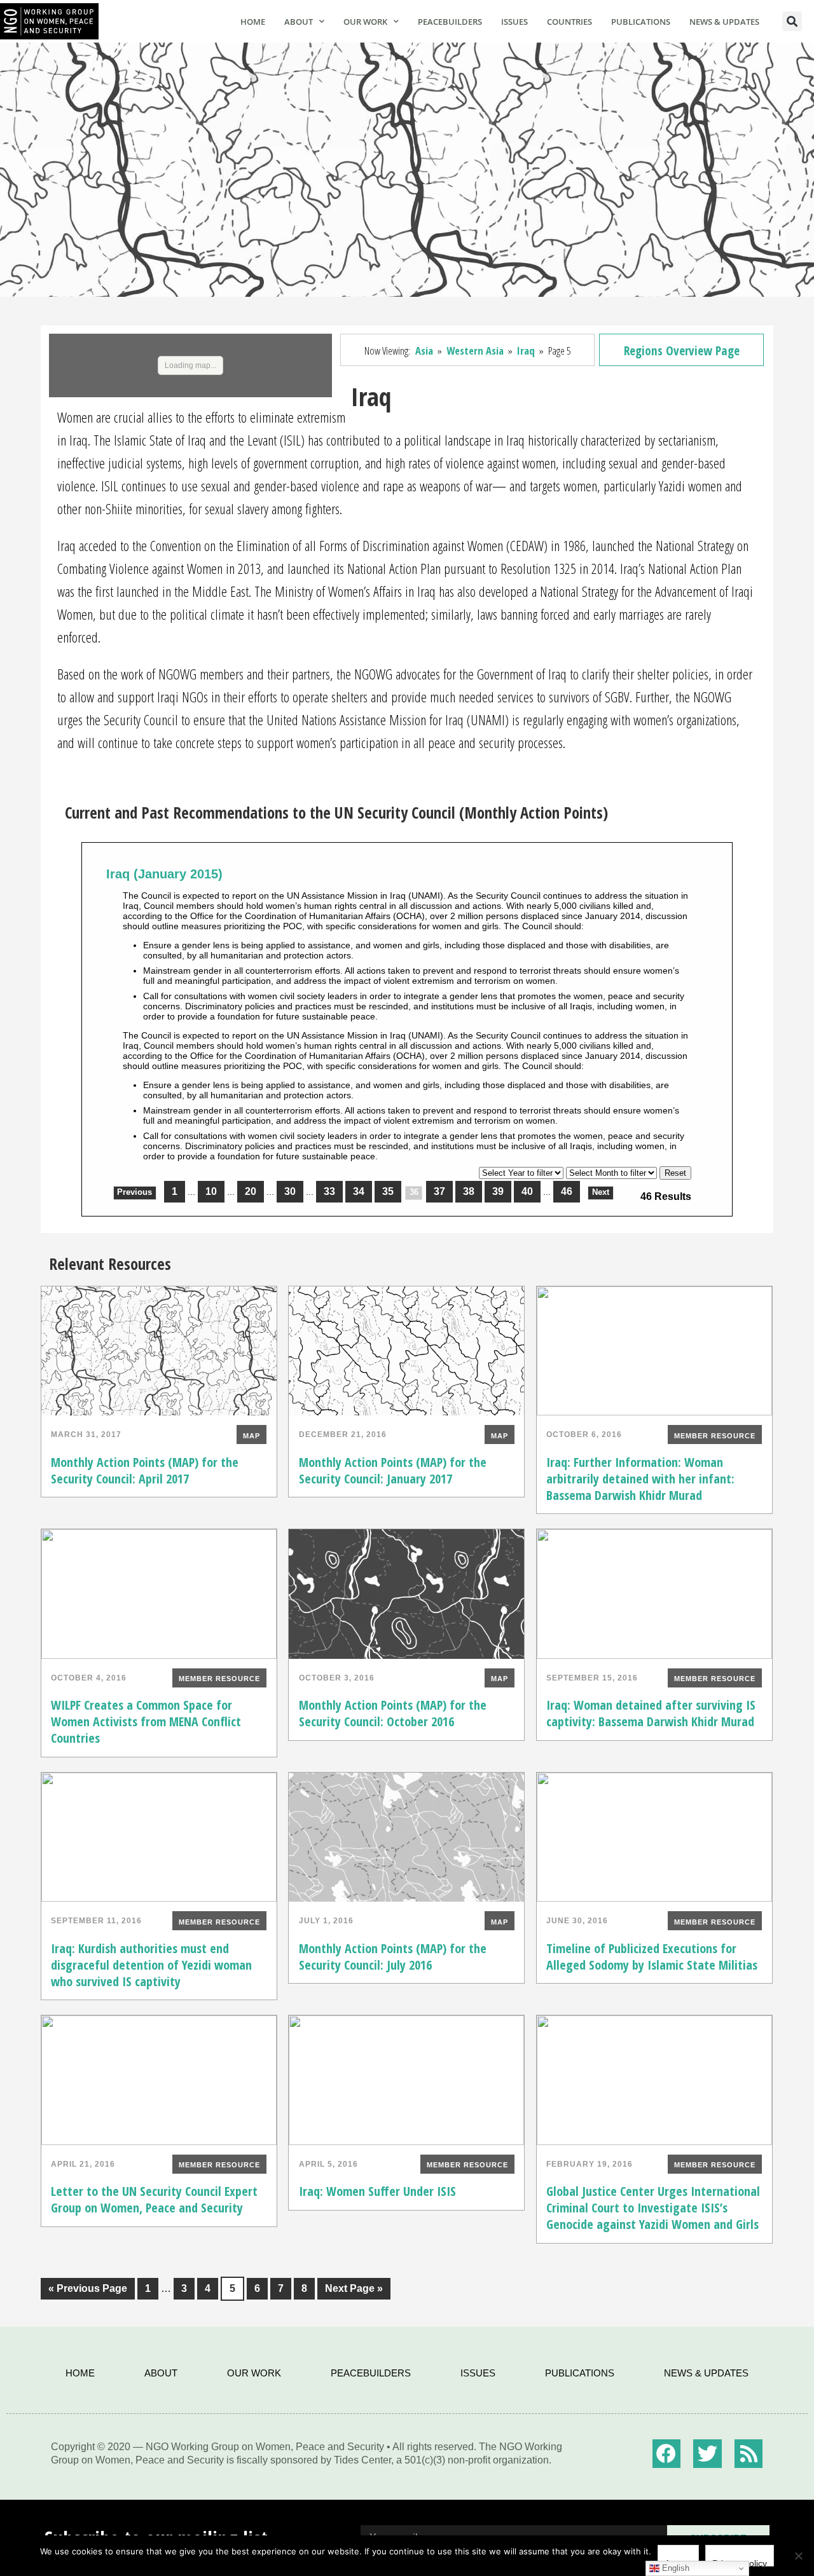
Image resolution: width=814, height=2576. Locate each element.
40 (527, 1191)
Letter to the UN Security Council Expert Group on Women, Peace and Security (154, 2199)
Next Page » (350, 2286)
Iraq (526, 351)
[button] (792, 21)
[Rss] (749, 2454)
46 (567, 1191)
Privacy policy (740, 2562)
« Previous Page (84, 2286)
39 (498, 1191)
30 (290, 1191)
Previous (135, 1192)
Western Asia (475, 351)
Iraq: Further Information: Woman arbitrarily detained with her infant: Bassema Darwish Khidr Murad (640, 1479)
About (299, 22)
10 (211, 1191)
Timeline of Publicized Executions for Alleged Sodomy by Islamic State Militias (652, 1957)
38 (469, 1191)
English (674, 2568)
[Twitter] (707, 2454)
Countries (569, 22)
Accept (678, 2562)
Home (253, 22)
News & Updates (724, 22)
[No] (798, 2556)
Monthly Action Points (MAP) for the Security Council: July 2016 (393, 1957)
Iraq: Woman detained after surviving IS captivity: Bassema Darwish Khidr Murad (651, 1713)
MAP (252, 1436)
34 (359, 1191)
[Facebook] (667, 2454)
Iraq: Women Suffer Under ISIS (377, 2191)
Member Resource (715, 1436)
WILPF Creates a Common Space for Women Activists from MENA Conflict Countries (146, 1721)
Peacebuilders (450, 22)
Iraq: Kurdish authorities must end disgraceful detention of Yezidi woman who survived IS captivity (151, 1965)
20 (251, 1191)
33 (329, 1191)
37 (439, 1191)
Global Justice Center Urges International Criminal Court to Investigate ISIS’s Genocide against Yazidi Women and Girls (653, 2208)
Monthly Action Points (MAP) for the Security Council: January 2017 (393, 1470)
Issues (514, 22)
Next (601, 1192)
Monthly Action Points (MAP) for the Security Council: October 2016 (393, 1713)
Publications (641, 22)
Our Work (365, 22)
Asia (424, 351)
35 (388, 1191)
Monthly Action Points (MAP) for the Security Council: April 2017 (145, 1470)
